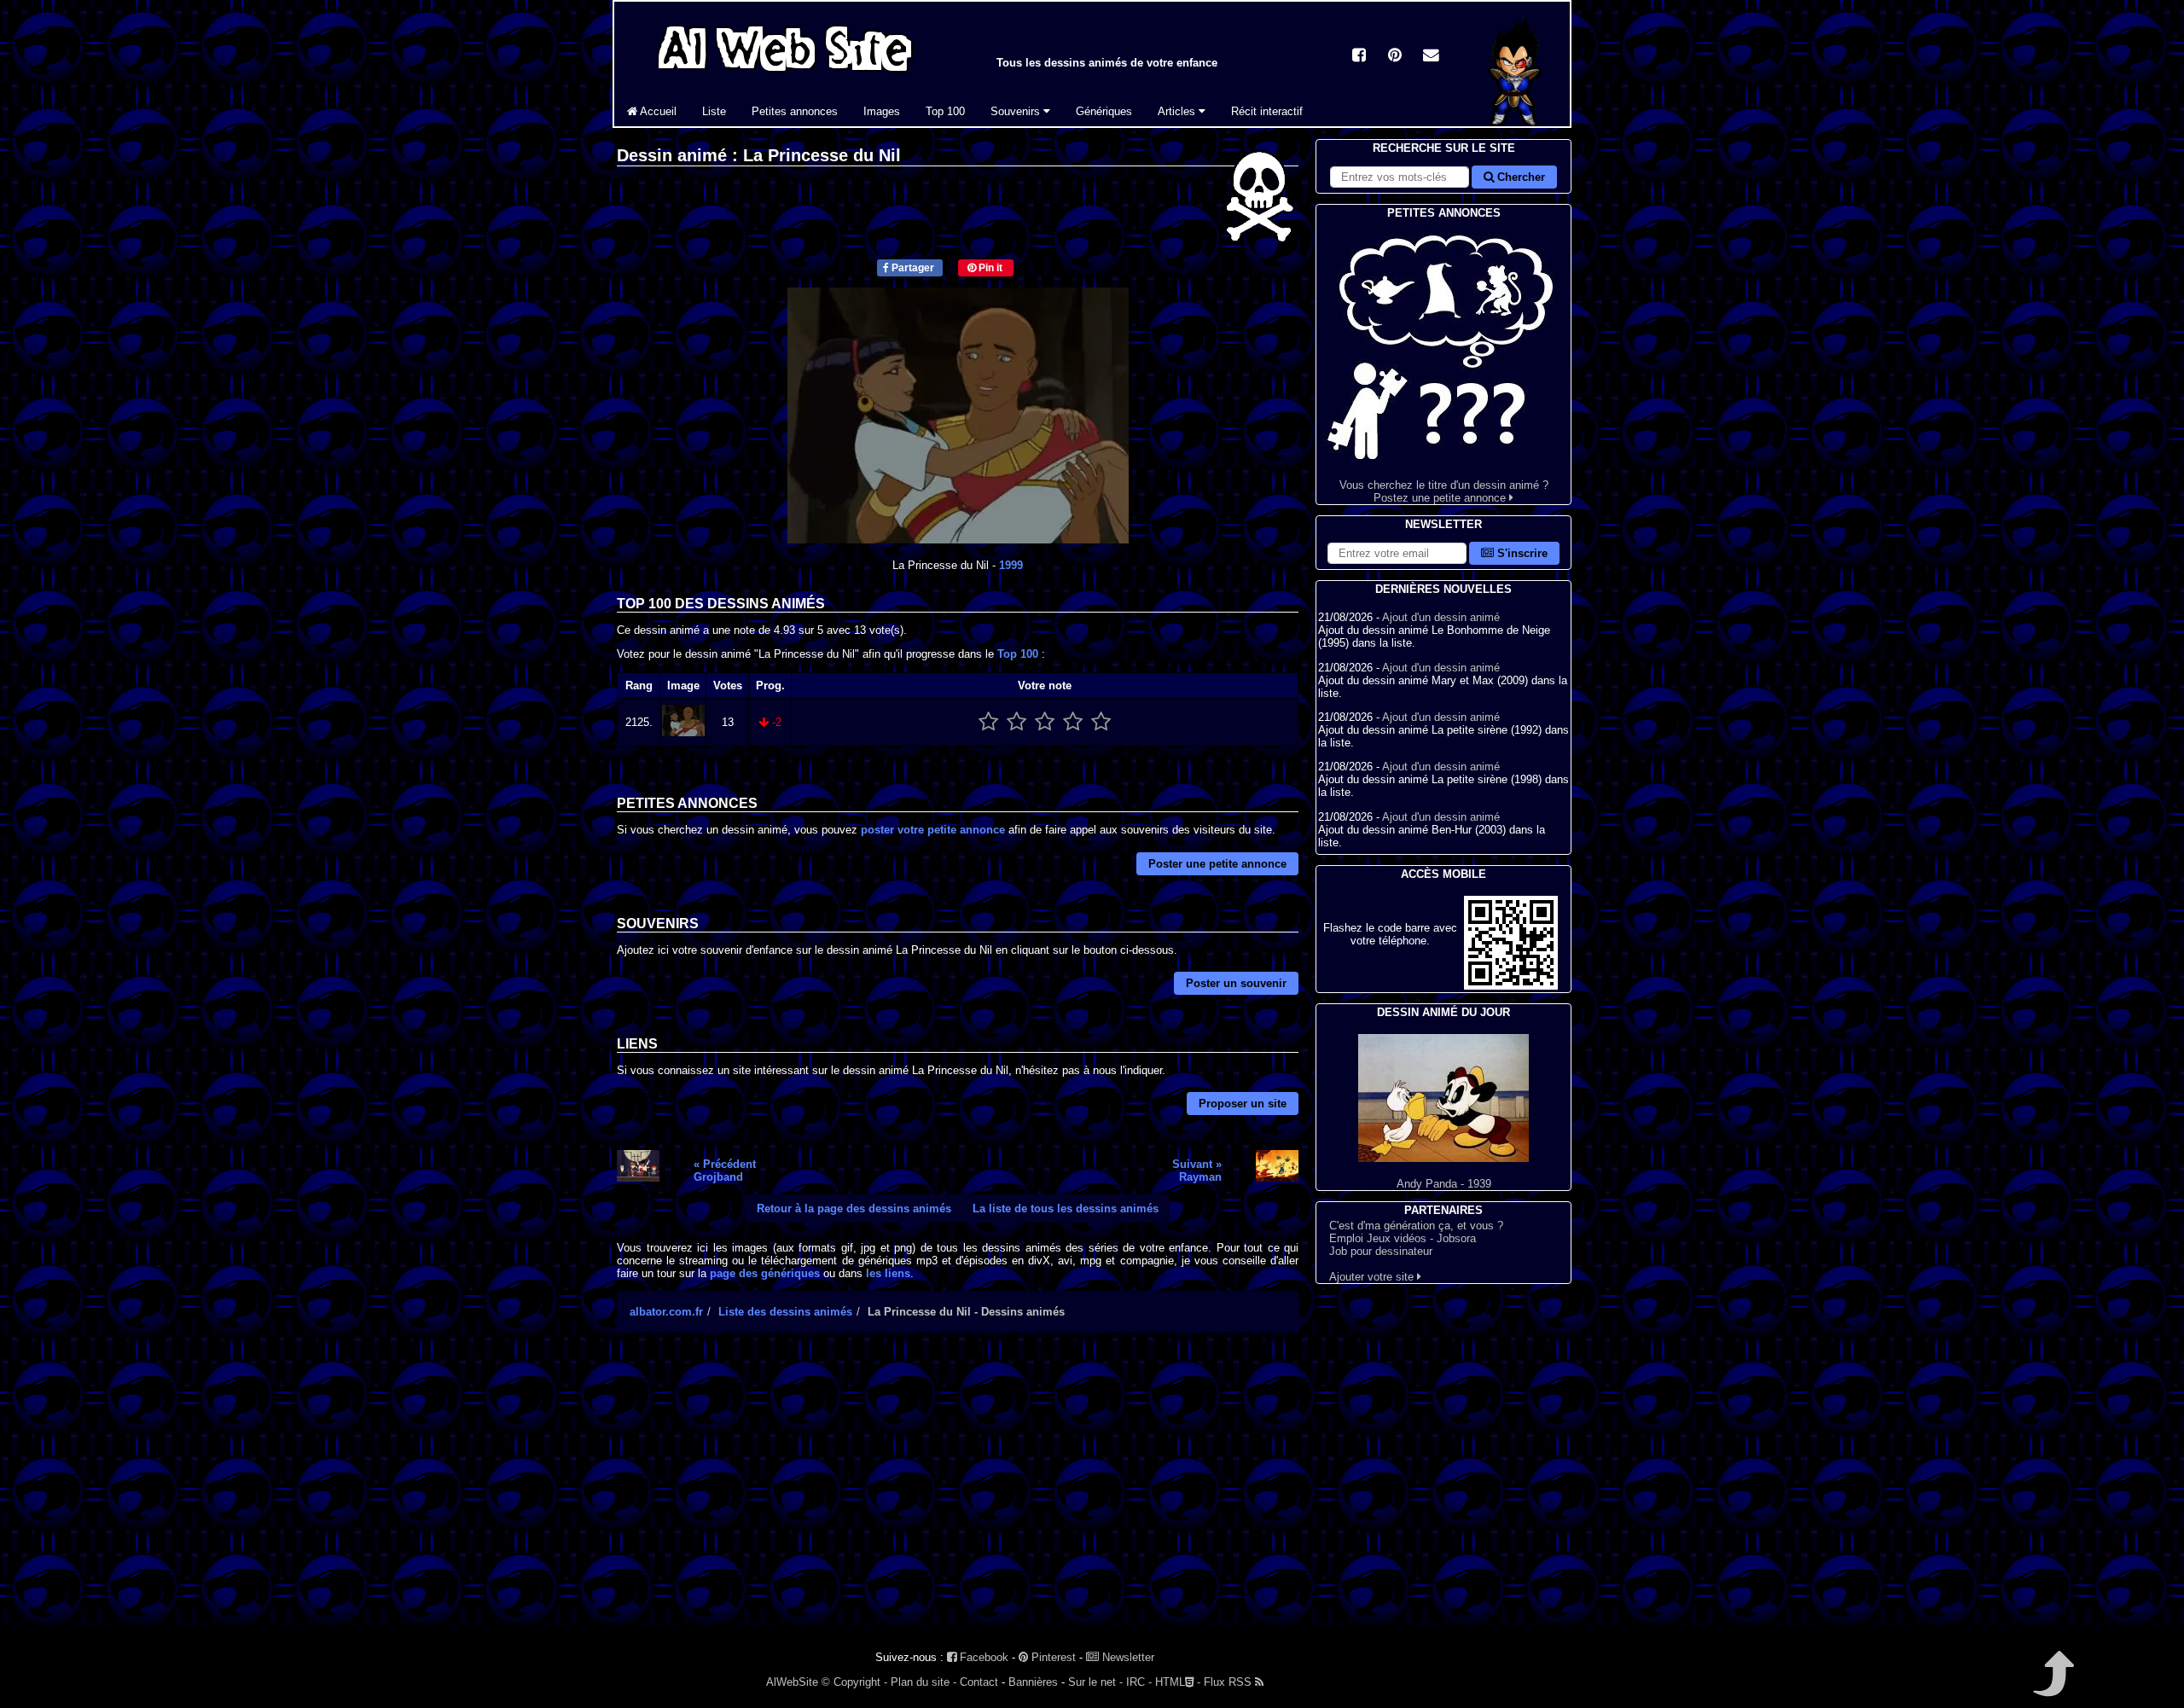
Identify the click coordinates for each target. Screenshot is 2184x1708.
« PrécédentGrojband (725, 1171)
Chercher (1519, 177)
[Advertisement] (958, 1495)
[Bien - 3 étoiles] (1045, 722)
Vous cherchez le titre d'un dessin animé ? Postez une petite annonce (1444, 491)
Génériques (1104, 111)
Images (882, 111)
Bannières (1033, 1682)
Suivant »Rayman (1197, 1171)
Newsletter (1127, 1657)
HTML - (1178, 1682)
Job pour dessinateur (1381, 1251)
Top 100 (945, 111)
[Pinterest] (1395, 57)
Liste (714, 111)
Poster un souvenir (1236, 983)
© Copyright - (854, 1682)
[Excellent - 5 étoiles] (1101, 722)
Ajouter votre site (1373, 1277)
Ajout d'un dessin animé (1441, 617)
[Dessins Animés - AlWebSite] (1516, 122)
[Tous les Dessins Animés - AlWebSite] (785, 75)
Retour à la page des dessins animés (854, 1208)
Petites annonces (795, 111)
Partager (912, 268)
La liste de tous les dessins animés (1066, 1208)
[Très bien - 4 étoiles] (1073, 722)
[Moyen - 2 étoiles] (1016, 722)
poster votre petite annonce (933, 830)
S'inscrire (1521, 553)
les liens (888, 1273)
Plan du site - (924, 1682)
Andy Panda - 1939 (1444, 1184)
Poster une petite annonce (1217, 864)
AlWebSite (792, 1682)
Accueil (657, 111)
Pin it (989, 268)
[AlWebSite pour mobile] (1511, 986)
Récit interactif (1267, 111)
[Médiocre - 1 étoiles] (988, 722)
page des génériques (765, 1273)
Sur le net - (1095, 1682)
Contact (979, 1682)
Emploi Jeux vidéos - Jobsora (1403, 1238)
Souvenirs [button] (1017, 111)
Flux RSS (1229, 1682)
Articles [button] (1178, 111)
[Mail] (1431, 57)
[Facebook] (1359, 57)
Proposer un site (1243, 1104)
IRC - (1139, 1682)
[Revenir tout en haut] (2052, 1685)
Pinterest (1052, 1657)
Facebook (982, 1657)
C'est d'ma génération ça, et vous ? (1416, 1226)
